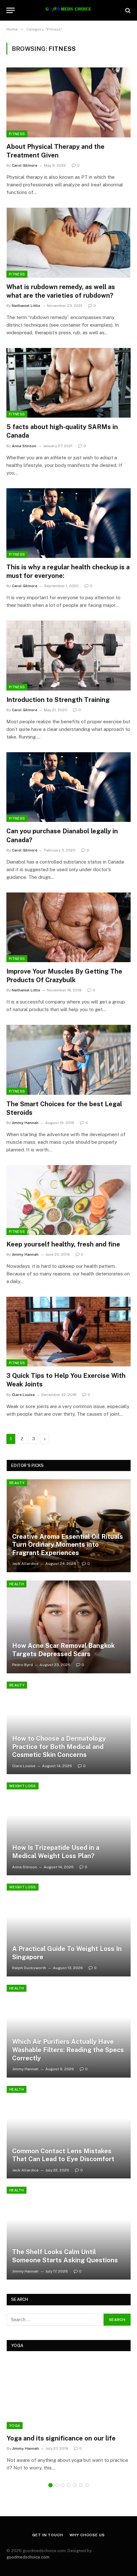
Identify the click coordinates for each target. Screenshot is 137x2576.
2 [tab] (57, 2485)
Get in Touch (47, 2535)
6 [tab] (81, 2485)
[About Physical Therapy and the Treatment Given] (68, 102)
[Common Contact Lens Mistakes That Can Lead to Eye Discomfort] (69, 2132)
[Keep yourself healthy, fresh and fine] (68, 1200)
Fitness (17, 134)
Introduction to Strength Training (58, 700)
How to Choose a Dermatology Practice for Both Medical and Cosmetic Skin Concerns (59, 1747)
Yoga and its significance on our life (61, 2438)
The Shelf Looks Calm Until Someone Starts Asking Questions (65, 2256)
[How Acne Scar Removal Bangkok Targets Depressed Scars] (69, 1627)
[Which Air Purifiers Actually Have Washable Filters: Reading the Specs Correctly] (69, 2031)
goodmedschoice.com (28, 2557)
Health (17, 1584)
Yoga (15, 2426)
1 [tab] (50, 2485)
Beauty (17, 1483)
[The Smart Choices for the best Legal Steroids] (68, 1060)
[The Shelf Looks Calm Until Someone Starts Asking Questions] (69, 2233)
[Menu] (11, 10)
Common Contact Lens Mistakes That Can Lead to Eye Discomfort (63, 2155)
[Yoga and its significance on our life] (69, 2394)
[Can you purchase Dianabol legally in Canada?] (68, 787)
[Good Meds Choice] (68, 10)
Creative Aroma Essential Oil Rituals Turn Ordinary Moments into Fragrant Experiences (68, 1545)
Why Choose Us (87, 2535)
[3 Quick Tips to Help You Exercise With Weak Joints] (68, 1332)
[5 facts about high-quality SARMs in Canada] (68, 383)
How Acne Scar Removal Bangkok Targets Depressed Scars (63, 1650)
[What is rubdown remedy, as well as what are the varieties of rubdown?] (68, 243)
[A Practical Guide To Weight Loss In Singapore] (69, 1930)
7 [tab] (87, 2485)
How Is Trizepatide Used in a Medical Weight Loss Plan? (56, 1852)
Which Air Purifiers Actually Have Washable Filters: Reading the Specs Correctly (68, 2050)
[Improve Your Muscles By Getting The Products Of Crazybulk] (68, 927)
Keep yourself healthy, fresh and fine (63, 1244)
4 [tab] (69, 2485)
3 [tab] (63, 2485)
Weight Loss (23, 1786)
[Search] (127, 10)
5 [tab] (75, 2485)
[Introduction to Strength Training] (68, 655)
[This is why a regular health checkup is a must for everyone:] (68, 523)
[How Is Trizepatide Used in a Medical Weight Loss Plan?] (69, 1829)
